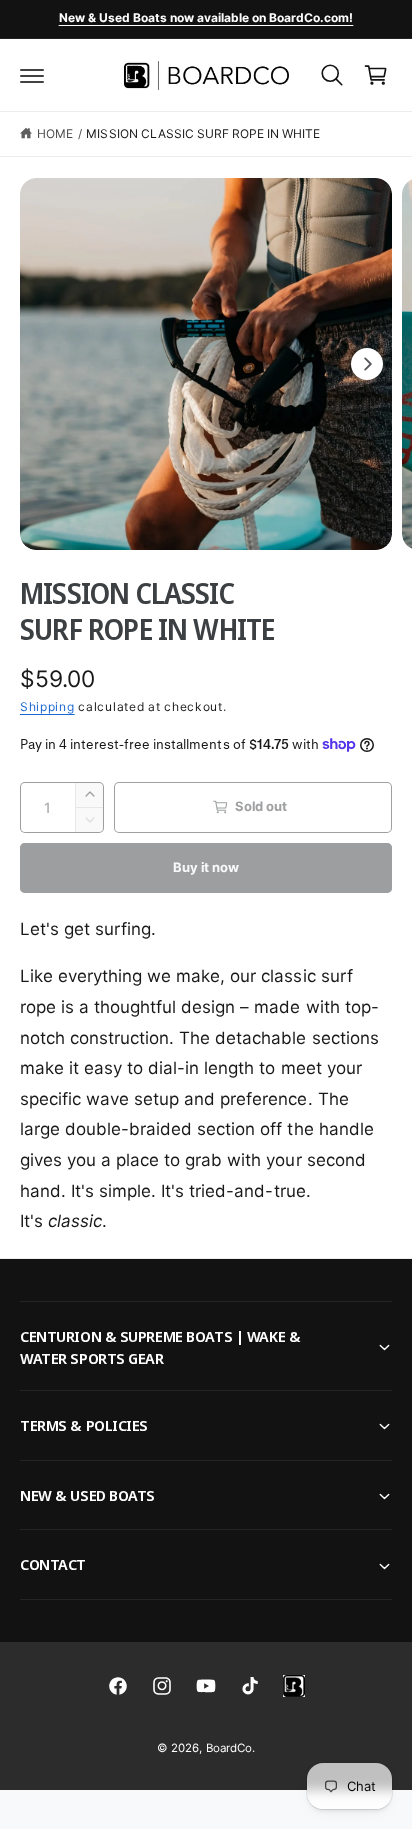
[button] (32, 75)
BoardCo (229, 1748)
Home (55, 133)
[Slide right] (367, 364)
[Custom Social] (294, 1686)
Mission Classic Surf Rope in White (203, 133)
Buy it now (205, 867)
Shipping (47, 706)
